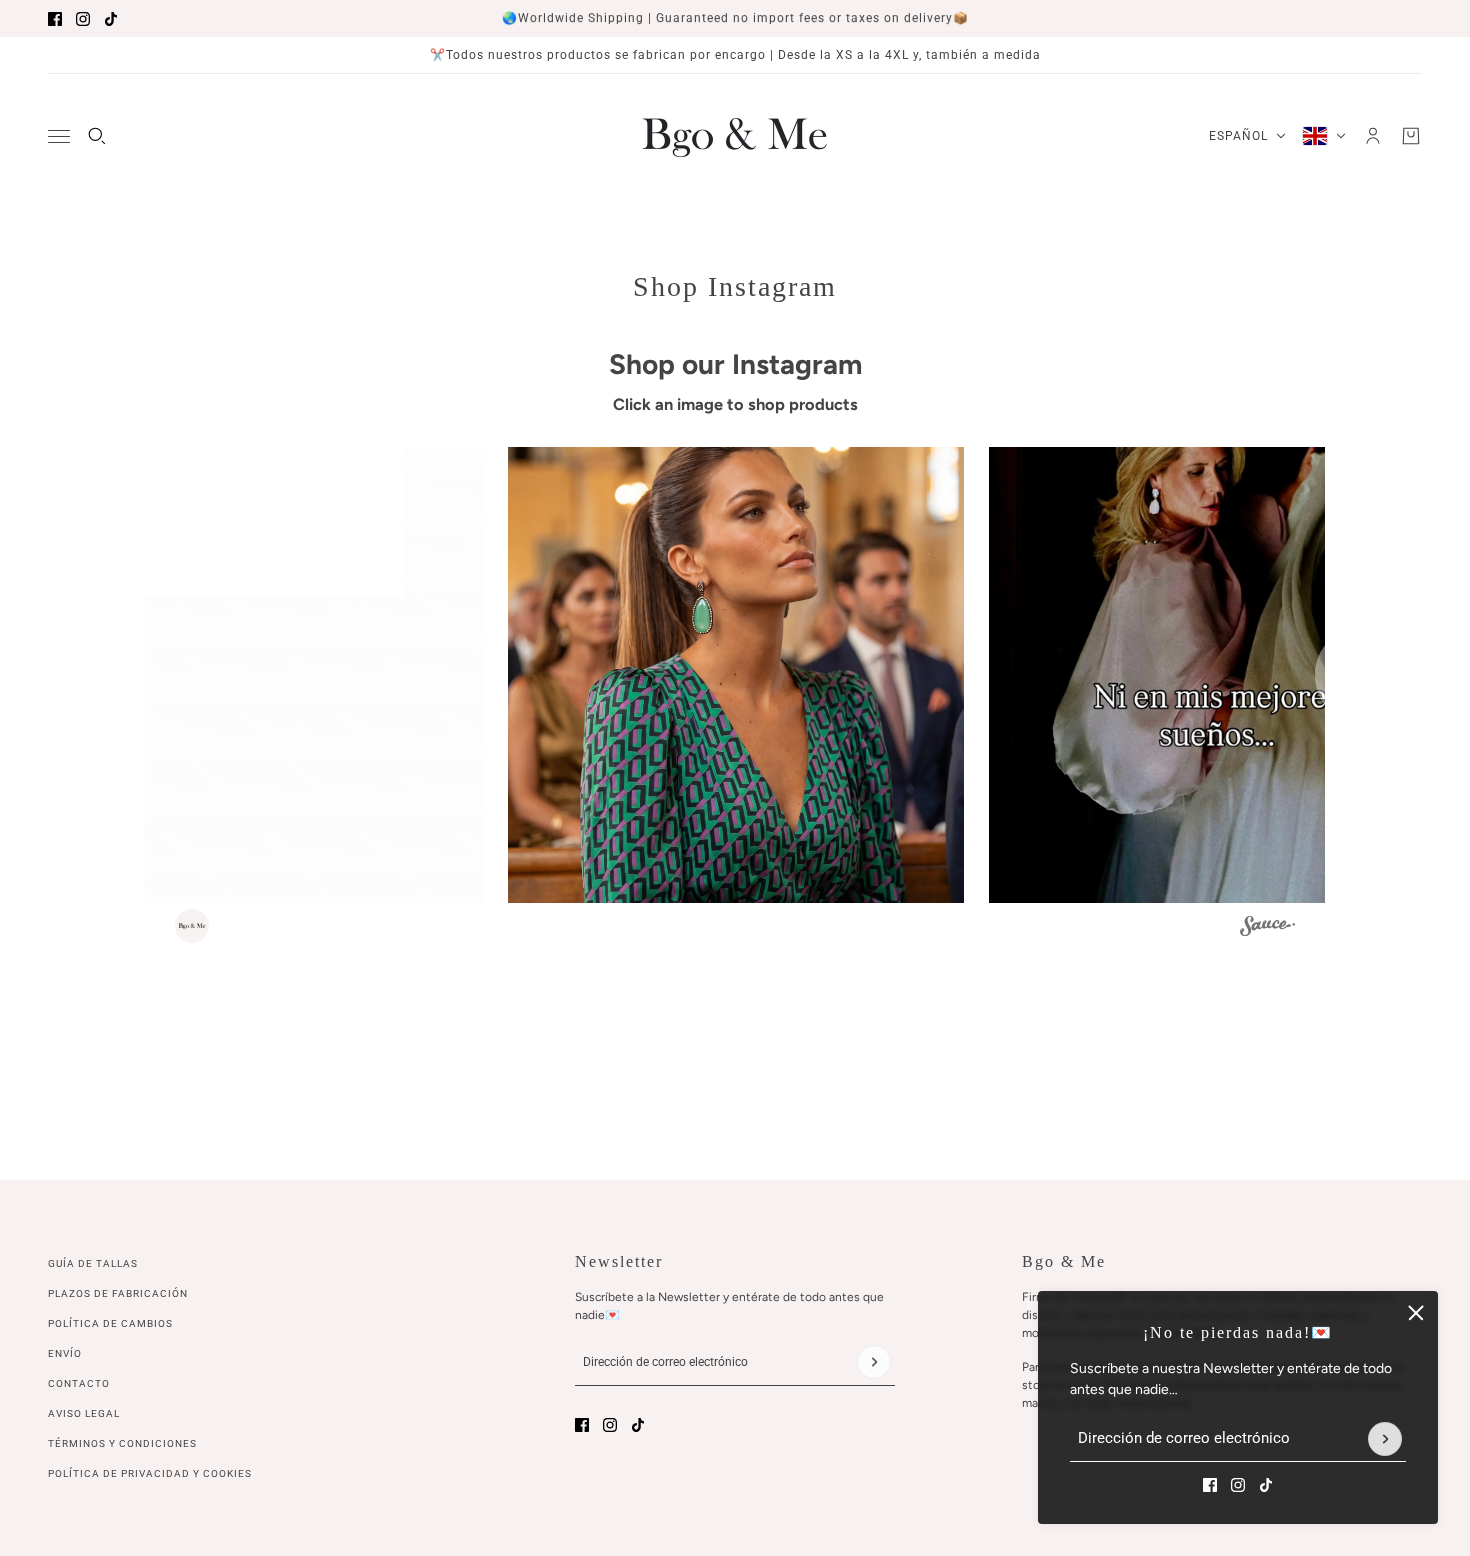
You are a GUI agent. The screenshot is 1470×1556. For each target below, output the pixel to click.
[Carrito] (1411, 136)
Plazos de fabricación (118, 1293)
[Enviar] (1385, 1439)
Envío (65, 1353)
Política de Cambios (110, 1323)
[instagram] (83, 19)
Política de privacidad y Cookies (150, 1473)
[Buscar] (97, 136)
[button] (255, 675)
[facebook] (55, 19)
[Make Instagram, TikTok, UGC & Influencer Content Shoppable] (1267, 928)
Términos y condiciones (122, 1443)
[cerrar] (1416, 1313)
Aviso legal (84, 1413)
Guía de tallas (93, 1263)
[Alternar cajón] (59, 136)
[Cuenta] (1373, 136)
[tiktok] (111, 19)
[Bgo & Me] (735, 136)
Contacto (79, 1383)
